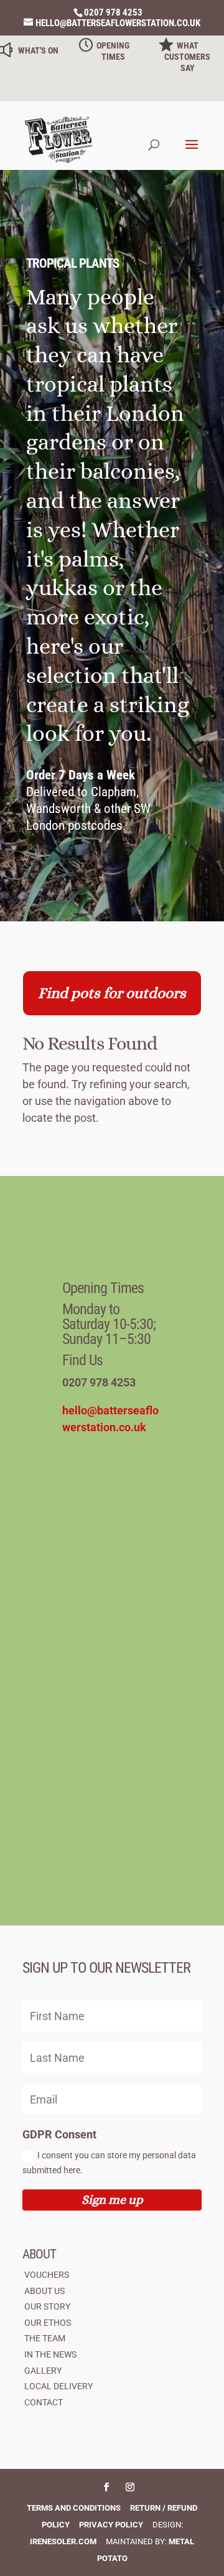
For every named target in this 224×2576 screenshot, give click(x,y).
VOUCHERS (47, 2275)
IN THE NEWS (50, 2354)
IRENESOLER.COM (63, 2541)
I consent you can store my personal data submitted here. (109, 2163)
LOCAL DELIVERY (58, 2386)
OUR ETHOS (48, 2323)
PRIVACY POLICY (111, 2525)
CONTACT (44, 2402)
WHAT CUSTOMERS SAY (187, 57)
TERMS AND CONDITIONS (74, 2508)
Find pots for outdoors (112, 993)
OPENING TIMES (113, 51)
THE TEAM (45, 2338)
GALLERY (43, 2371)
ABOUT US (44, 2291)
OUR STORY (47, 2306)
